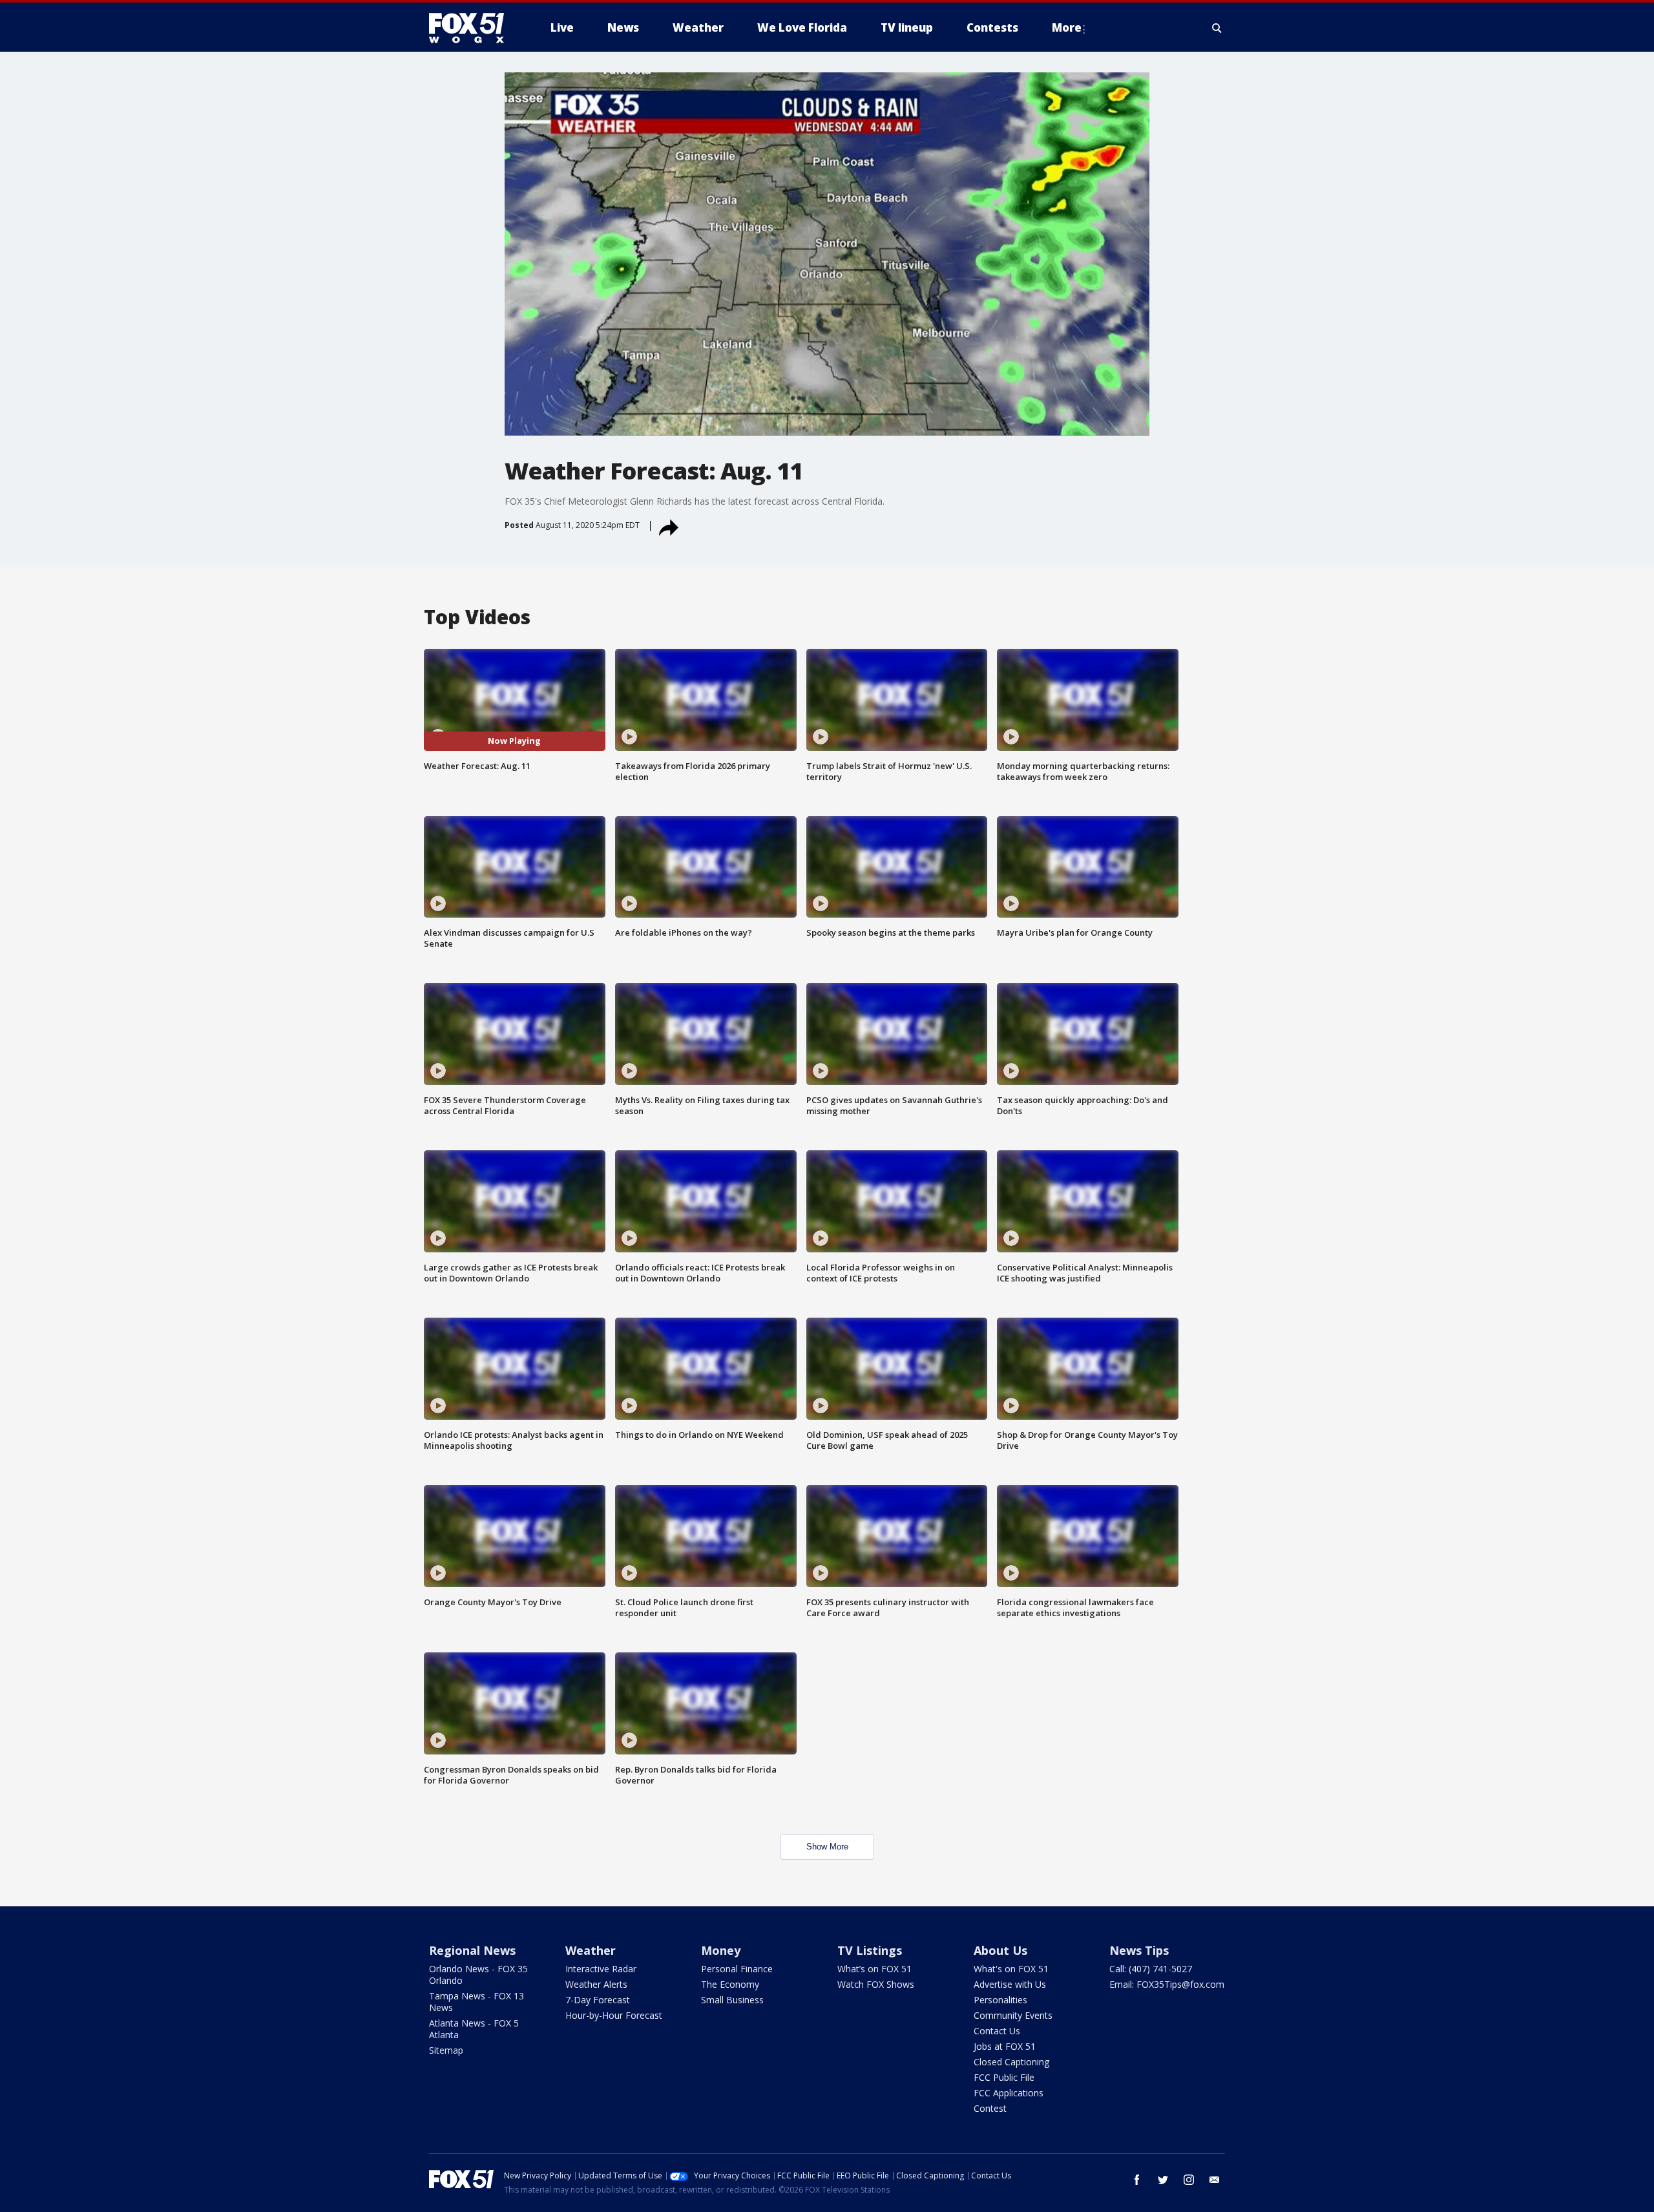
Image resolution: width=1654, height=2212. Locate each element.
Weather (591, 1950)
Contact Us (997, 2031)
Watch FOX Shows (876, 1984)
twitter (1163, 2180)
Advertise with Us (1010, 1984)
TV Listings (870, 1950)
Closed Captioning (1011, 2062)
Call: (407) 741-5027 (1151, 1969)
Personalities (1000, 2000)
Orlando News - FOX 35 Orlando (478, 1975)
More (1067, 27)
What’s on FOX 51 (874, 1969)
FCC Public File (1004, 2077)
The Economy (730, 1984)
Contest (990, 2108)
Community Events (1013, 2015)
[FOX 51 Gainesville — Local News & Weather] (472, 28)
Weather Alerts (596, 1984)
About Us (1000, 1950)
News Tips (1139, 1950)
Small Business (732, 2000)
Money (721, 1950)
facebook (1137, 2180)
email (1215, 2180)
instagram (1189, 2180)
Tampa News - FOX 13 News (476, 2002)
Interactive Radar (601, 1969)
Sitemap (446, 2050)
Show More (827, 1847)
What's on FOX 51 (1011, 1969)
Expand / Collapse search (1217, 28)
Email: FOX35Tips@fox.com (1167, 1984)
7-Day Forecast (598, 2000)
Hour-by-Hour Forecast (614, 2015)
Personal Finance (737, 1969)
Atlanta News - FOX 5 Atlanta (474, 2029)
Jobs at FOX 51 (1005, 2046)
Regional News (472, 1950)
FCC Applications (1009, 2093)
